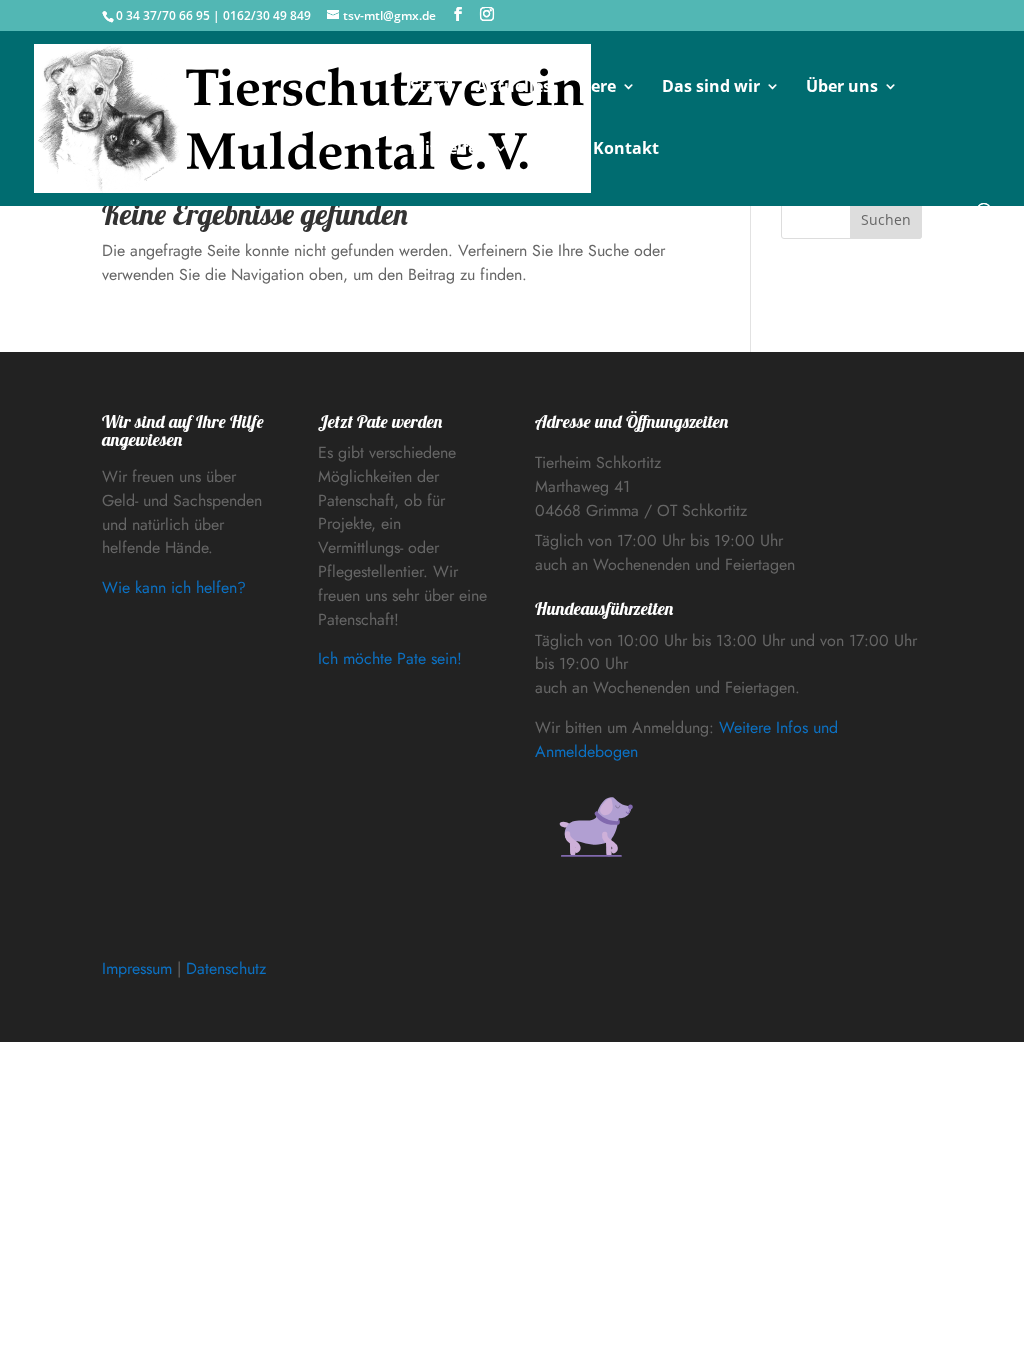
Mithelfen (449, 150)
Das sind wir (711, 88)
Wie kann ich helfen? (174, 587)
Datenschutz (226, 968)
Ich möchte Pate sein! (390, 658)
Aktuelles (513, 88)
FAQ (550, 150)
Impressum (137, 968)
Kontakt (626, 150)
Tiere (596, 88)
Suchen (886, 219)
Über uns (842, 88)
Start (430, 88)
